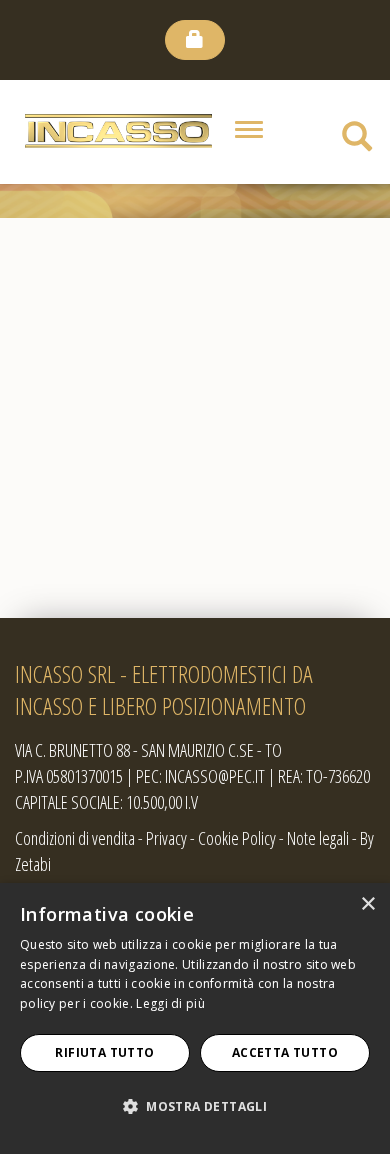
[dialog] (195, 1018)
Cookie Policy (237, 838)
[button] (195, 1107)
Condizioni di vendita (75, 838)
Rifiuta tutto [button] (104, 1052)
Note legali (318, 838)
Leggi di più (170, 1003)
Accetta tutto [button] (285, 1052)
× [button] (367, 904)
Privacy (166, 838)
